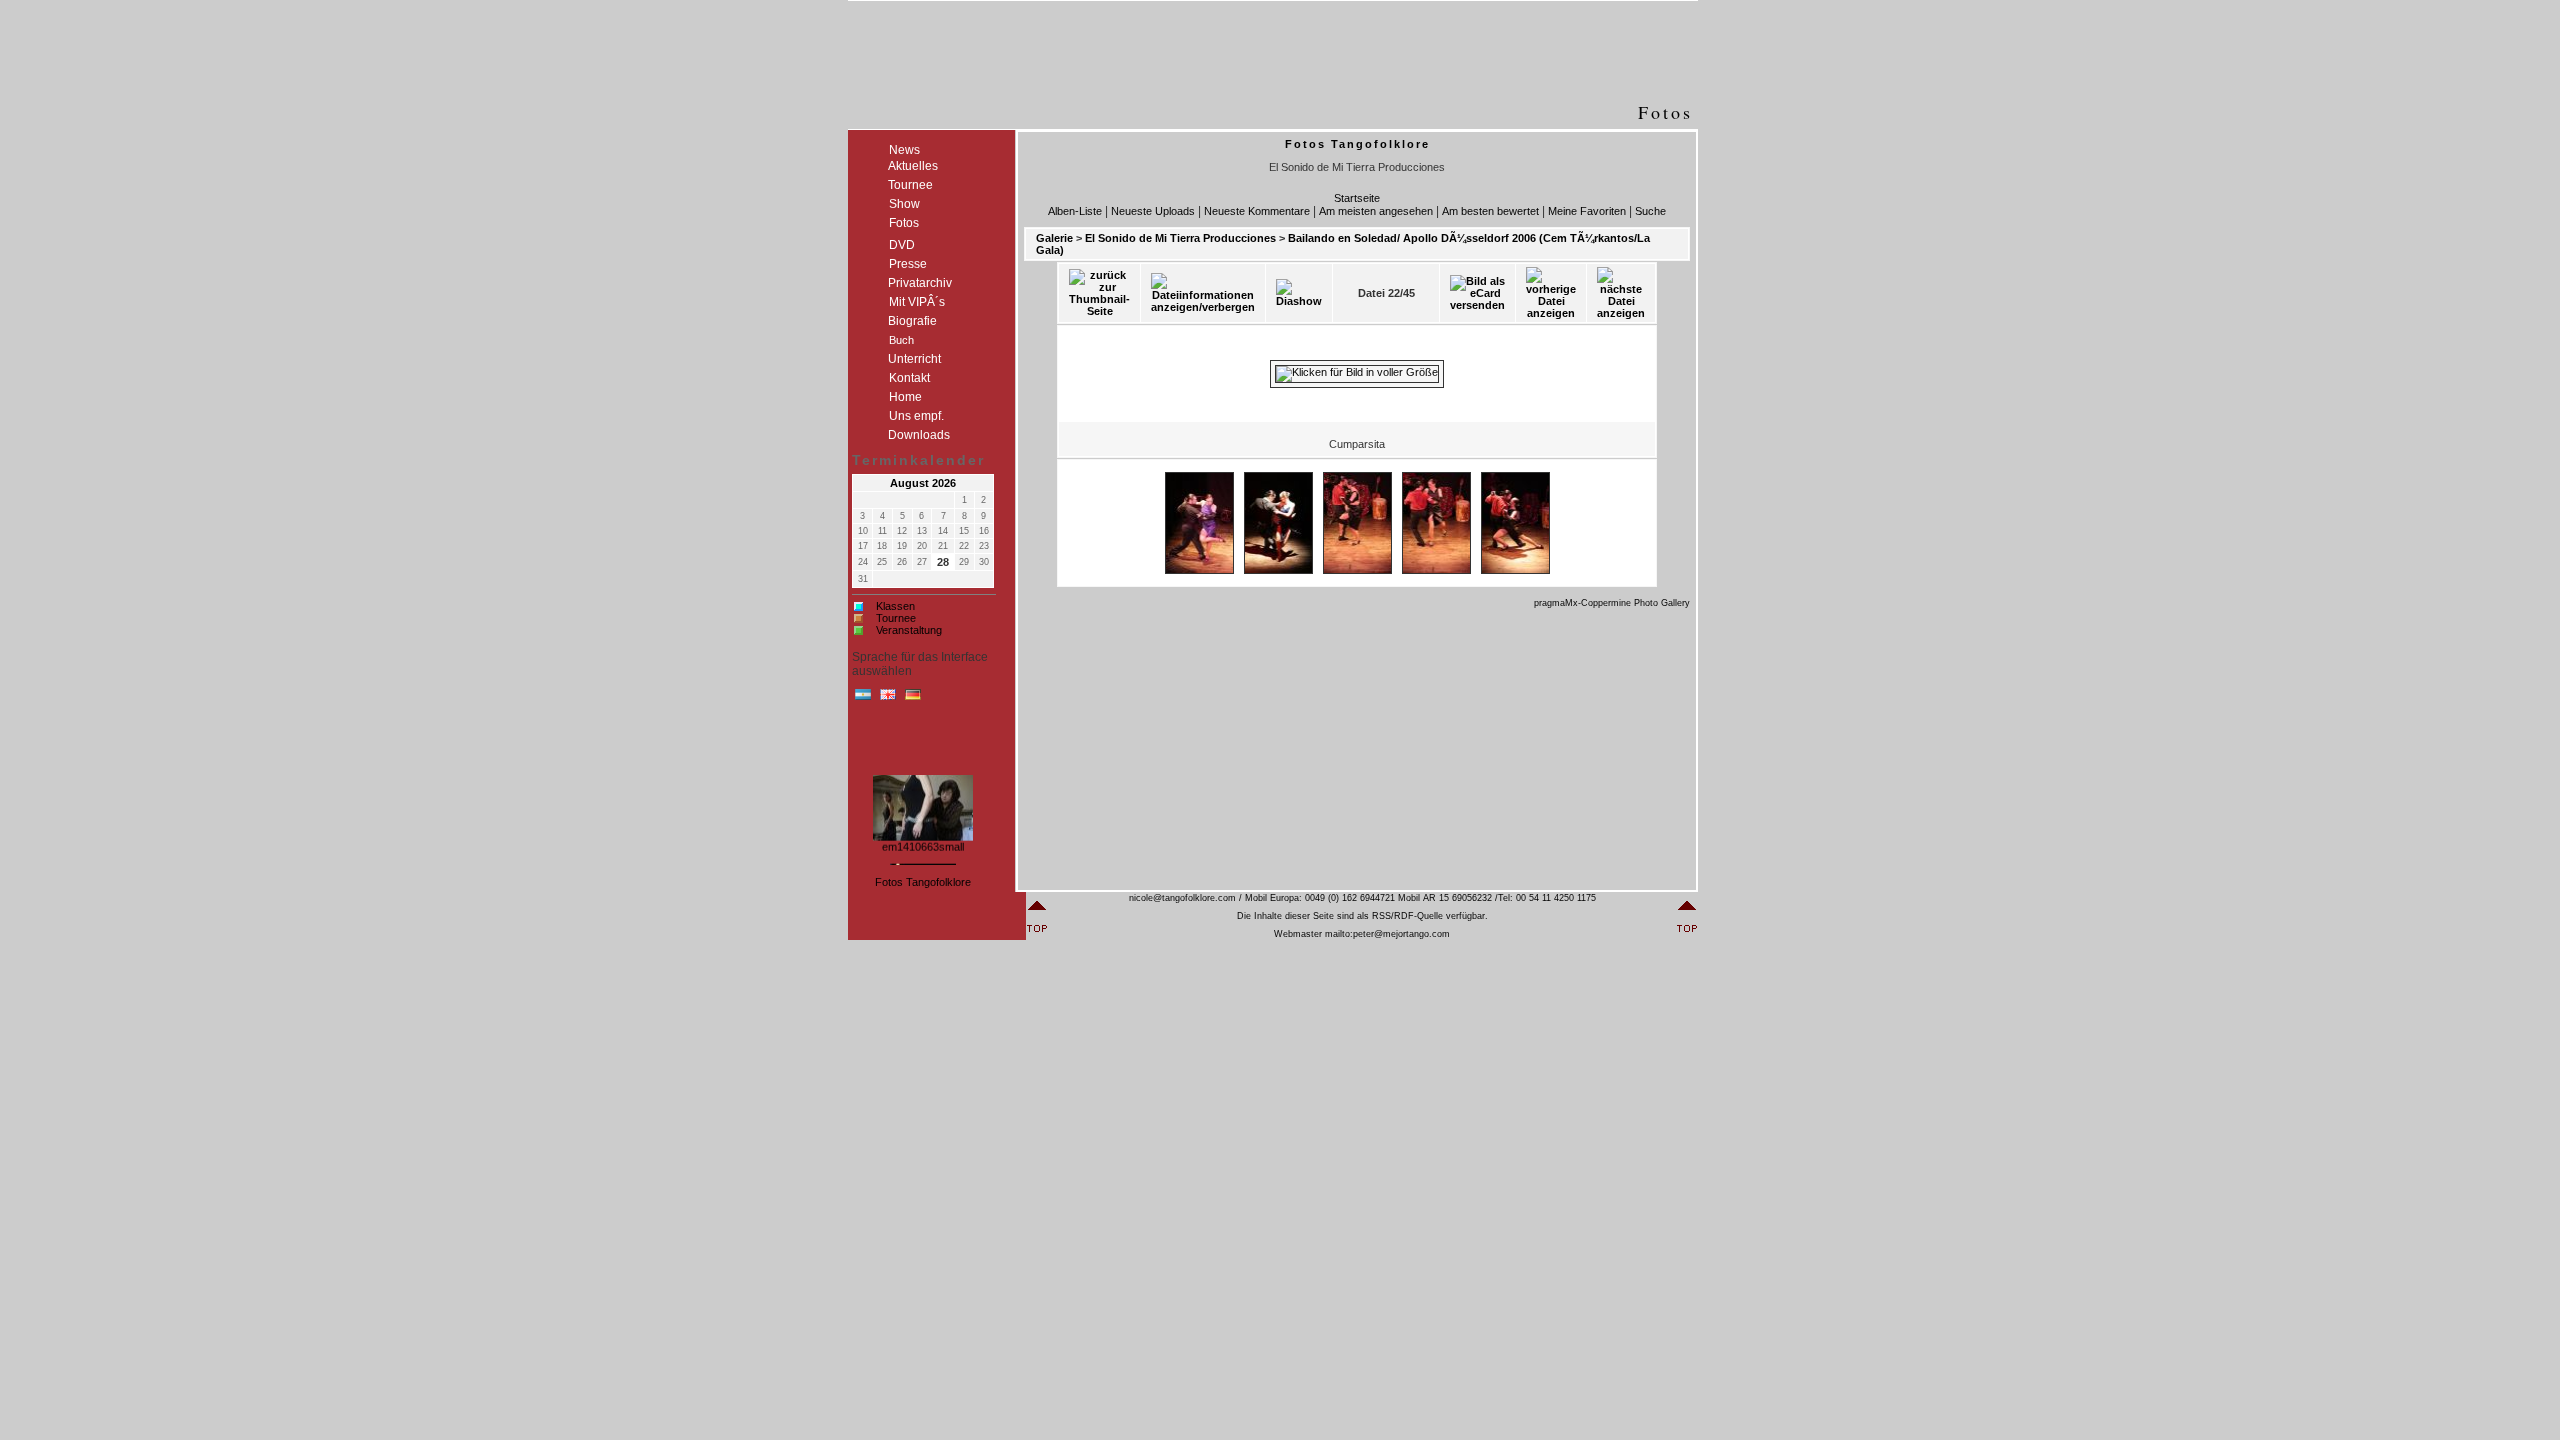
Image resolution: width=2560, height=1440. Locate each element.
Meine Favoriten (1587, 211)
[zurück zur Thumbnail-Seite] (1099, 293)
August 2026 (923, 483)
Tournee (896, 618)
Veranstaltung (909, 630)
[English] (888, 699)
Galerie (1054, 238)
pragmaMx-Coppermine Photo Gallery (1612, 603)
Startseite (1357, 198)
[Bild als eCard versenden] (1477, 293)
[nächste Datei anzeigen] (1621, 293)
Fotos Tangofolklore (923, 882)
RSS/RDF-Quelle (1407, 916)
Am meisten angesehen (1376, 211)
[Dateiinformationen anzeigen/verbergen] (1203, 293)
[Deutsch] (913, 699)
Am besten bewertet (1490, 211)
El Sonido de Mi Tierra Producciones (1180, 238)
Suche (1650, 211)
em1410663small (923, 842)
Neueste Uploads (1153, 211)
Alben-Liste (1075, 211)
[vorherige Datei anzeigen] (1551, 293)
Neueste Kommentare (1257, 211)
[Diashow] (1299, 293)
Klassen (895, 606)
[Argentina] (863, 699)
